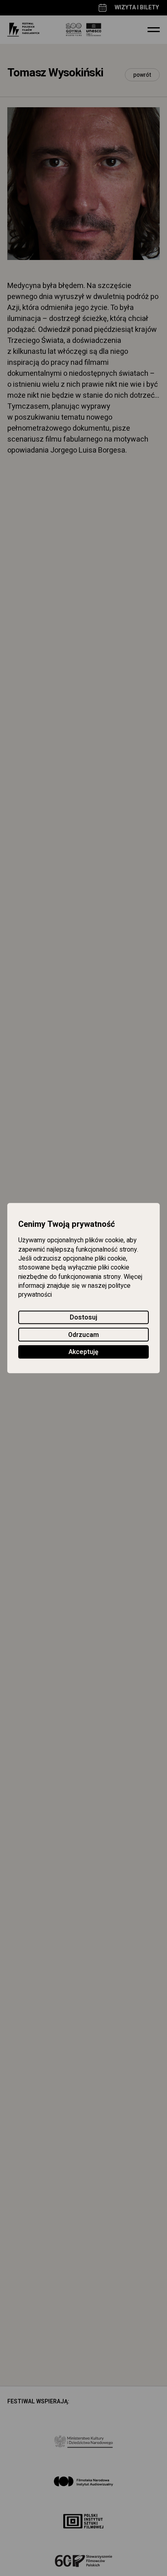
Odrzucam (83, 1335)
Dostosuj (83, 1317)
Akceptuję (83, 1352)
